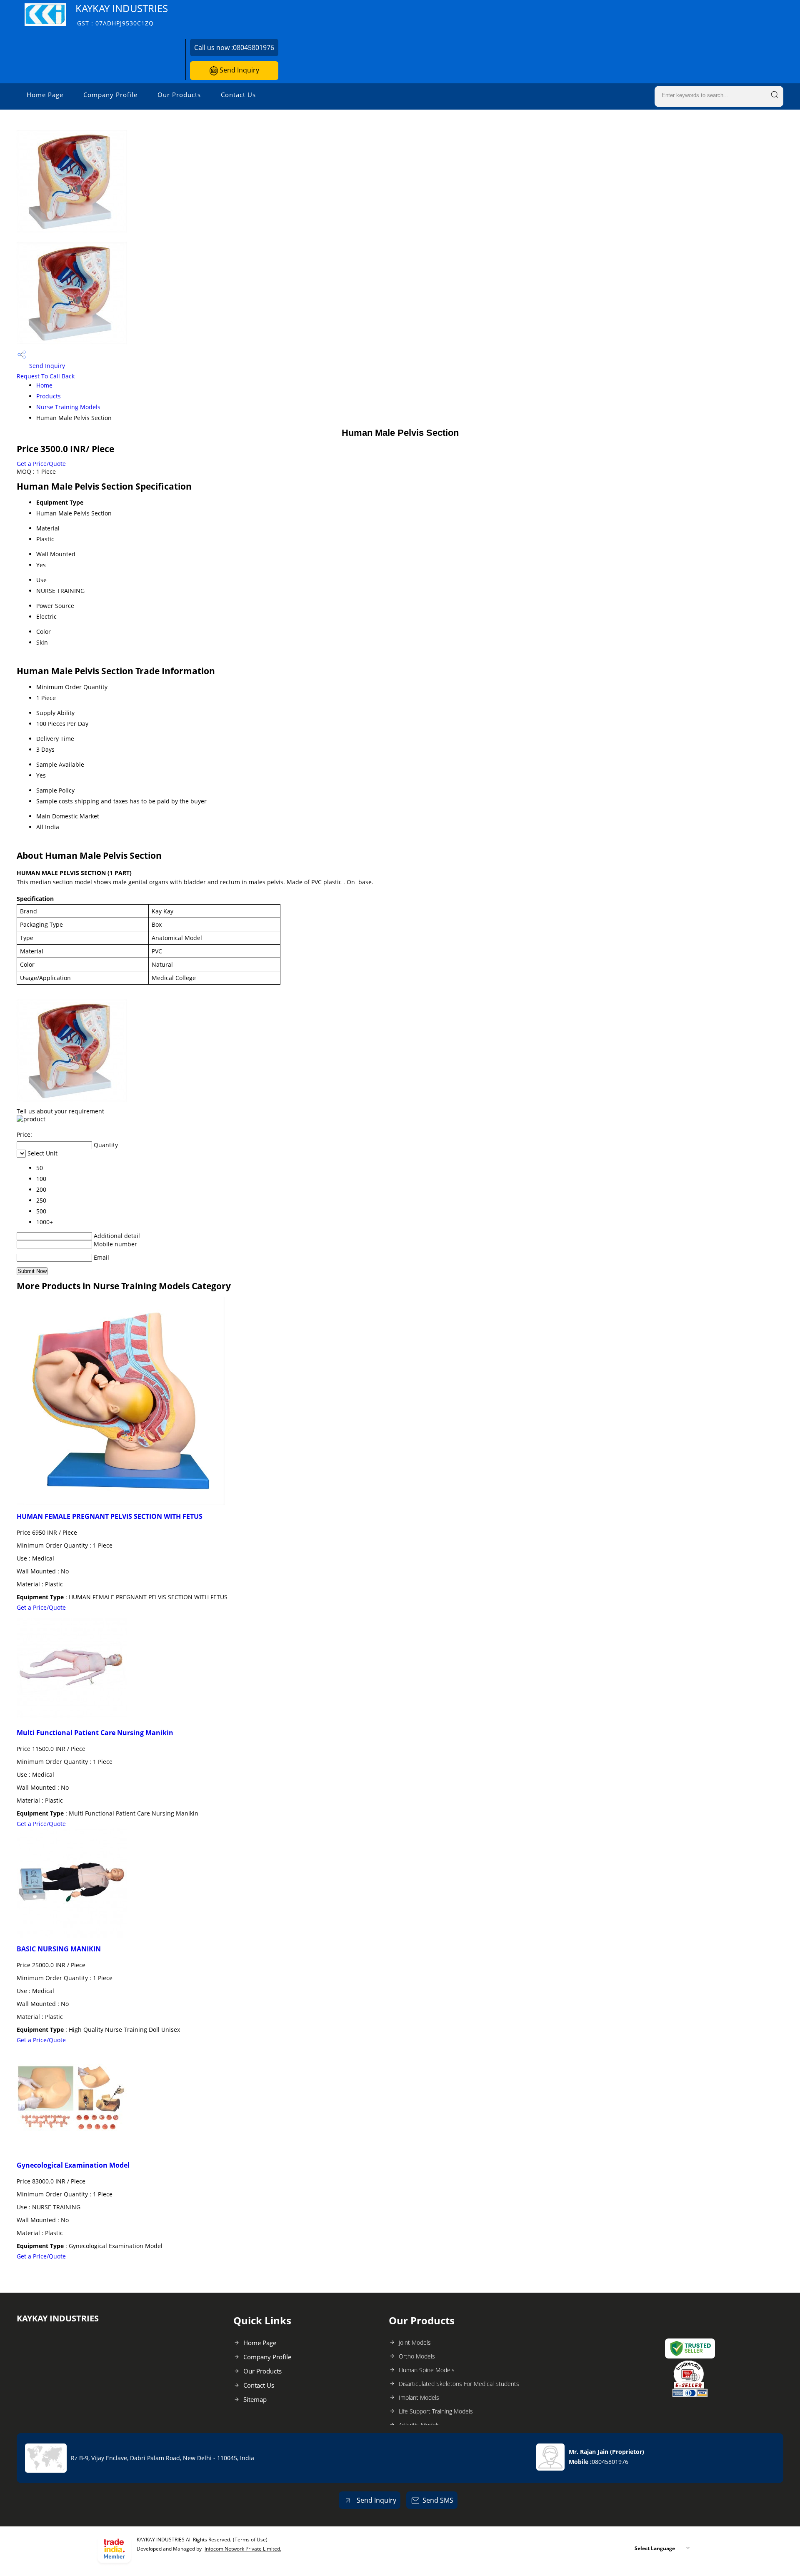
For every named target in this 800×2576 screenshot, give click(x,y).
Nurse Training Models (68, 407)
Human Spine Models (427, 2370)
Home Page (45, 95)
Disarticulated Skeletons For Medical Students (459, 2384)
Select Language (655, 2548)
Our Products (179, 95)
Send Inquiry (239, 70)
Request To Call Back (46, 376)
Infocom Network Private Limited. (243, 2549)
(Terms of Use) (250, 2540)
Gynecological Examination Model (73, 2165)
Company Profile (110, 95)
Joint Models (415, 2342)
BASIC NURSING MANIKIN (59, 1949)
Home (44, 385)
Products (49, 396)
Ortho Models (417, 2356)
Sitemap (255, 2399)
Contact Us (238, 95)
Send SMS (438, 2500)
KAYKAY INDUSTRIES (122, 14)
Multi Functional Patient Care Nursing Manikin (95, 1733)
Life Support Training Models (436, 2411)
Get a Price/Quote (41, 464)
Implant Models (419, 2397)
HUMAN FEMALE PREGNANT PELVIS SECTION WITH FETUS (110, 1516)
